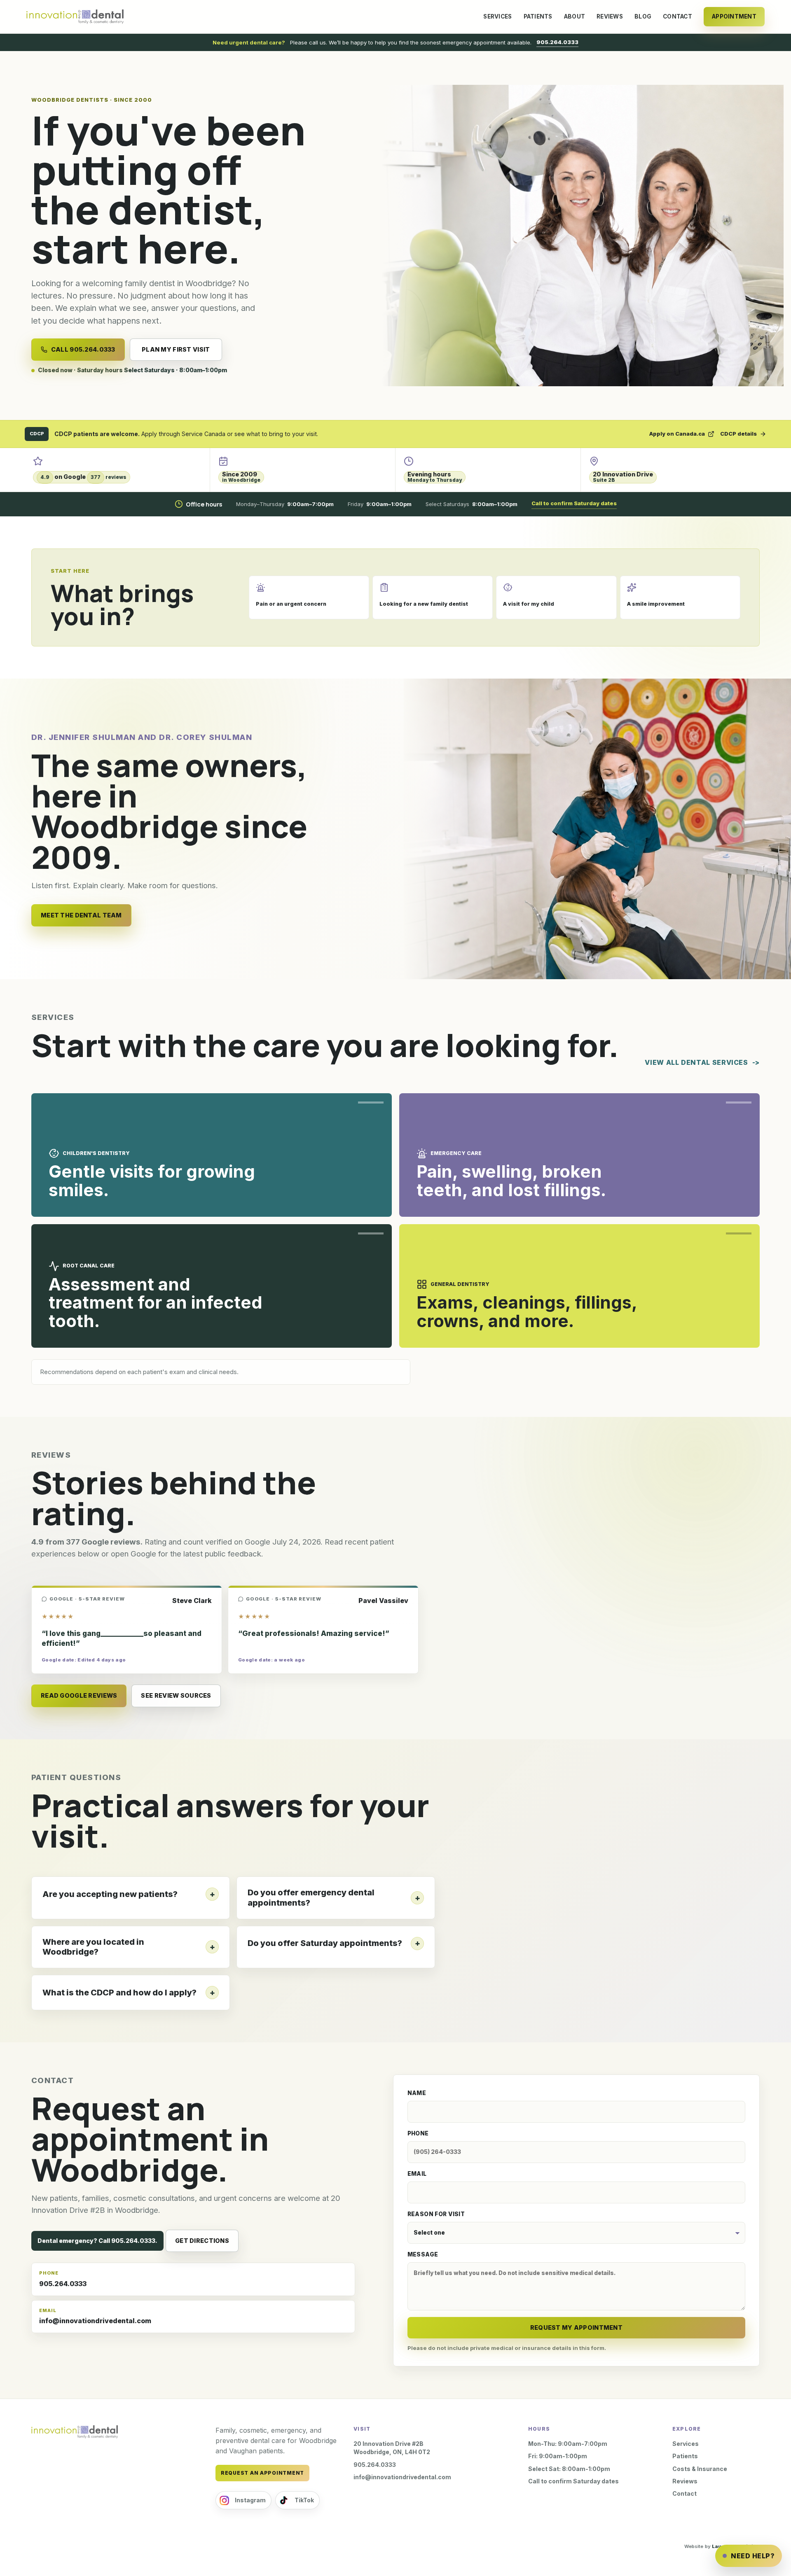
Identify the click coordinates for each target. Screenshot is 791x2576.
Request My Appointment (576, 2327)
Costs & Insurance (700, 2469)
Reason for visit (436, 2214)
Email (417, 2174)
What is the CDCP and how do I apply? (119, 1993)
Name (417, 2093)
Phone (418, 2133)
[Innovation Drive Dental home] (75, 17)
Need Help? (753, 2556)
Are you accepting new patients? (110, 1894)
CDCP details (738, 434)
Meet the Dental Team (81, 915)
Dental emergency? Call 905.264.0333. (97, 2241)
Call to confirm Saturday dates (574, 503)
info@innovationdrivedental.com (95, 2316)
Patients (538, 16)
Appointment (734, 16)
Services (497, 16)
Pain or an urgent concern (291, 604)
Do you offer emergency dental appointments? (311, 1898)
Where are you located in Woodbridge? (93, 1947)
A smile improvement (656, 604)
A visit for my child (529, 604)
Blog (643, 16)
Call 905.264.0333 (83, 349)
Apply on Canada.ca (677, 434)
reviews (83, 477)
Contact (677, 16)
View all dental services (696, 1062)
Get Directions (202, 2241)
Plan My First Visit (176, 349)
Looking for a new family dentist (424, 604)
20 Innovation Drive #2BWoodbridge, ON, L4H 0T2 (392, 2448)
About (575, 16)
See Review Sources (176, 1695)
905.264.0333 (557, 42)
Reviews (610, 16)
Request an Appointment (262, 2473)
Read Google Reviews (79, 1695)
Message (423, 2254)
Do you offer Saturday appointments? (325, 1943)
